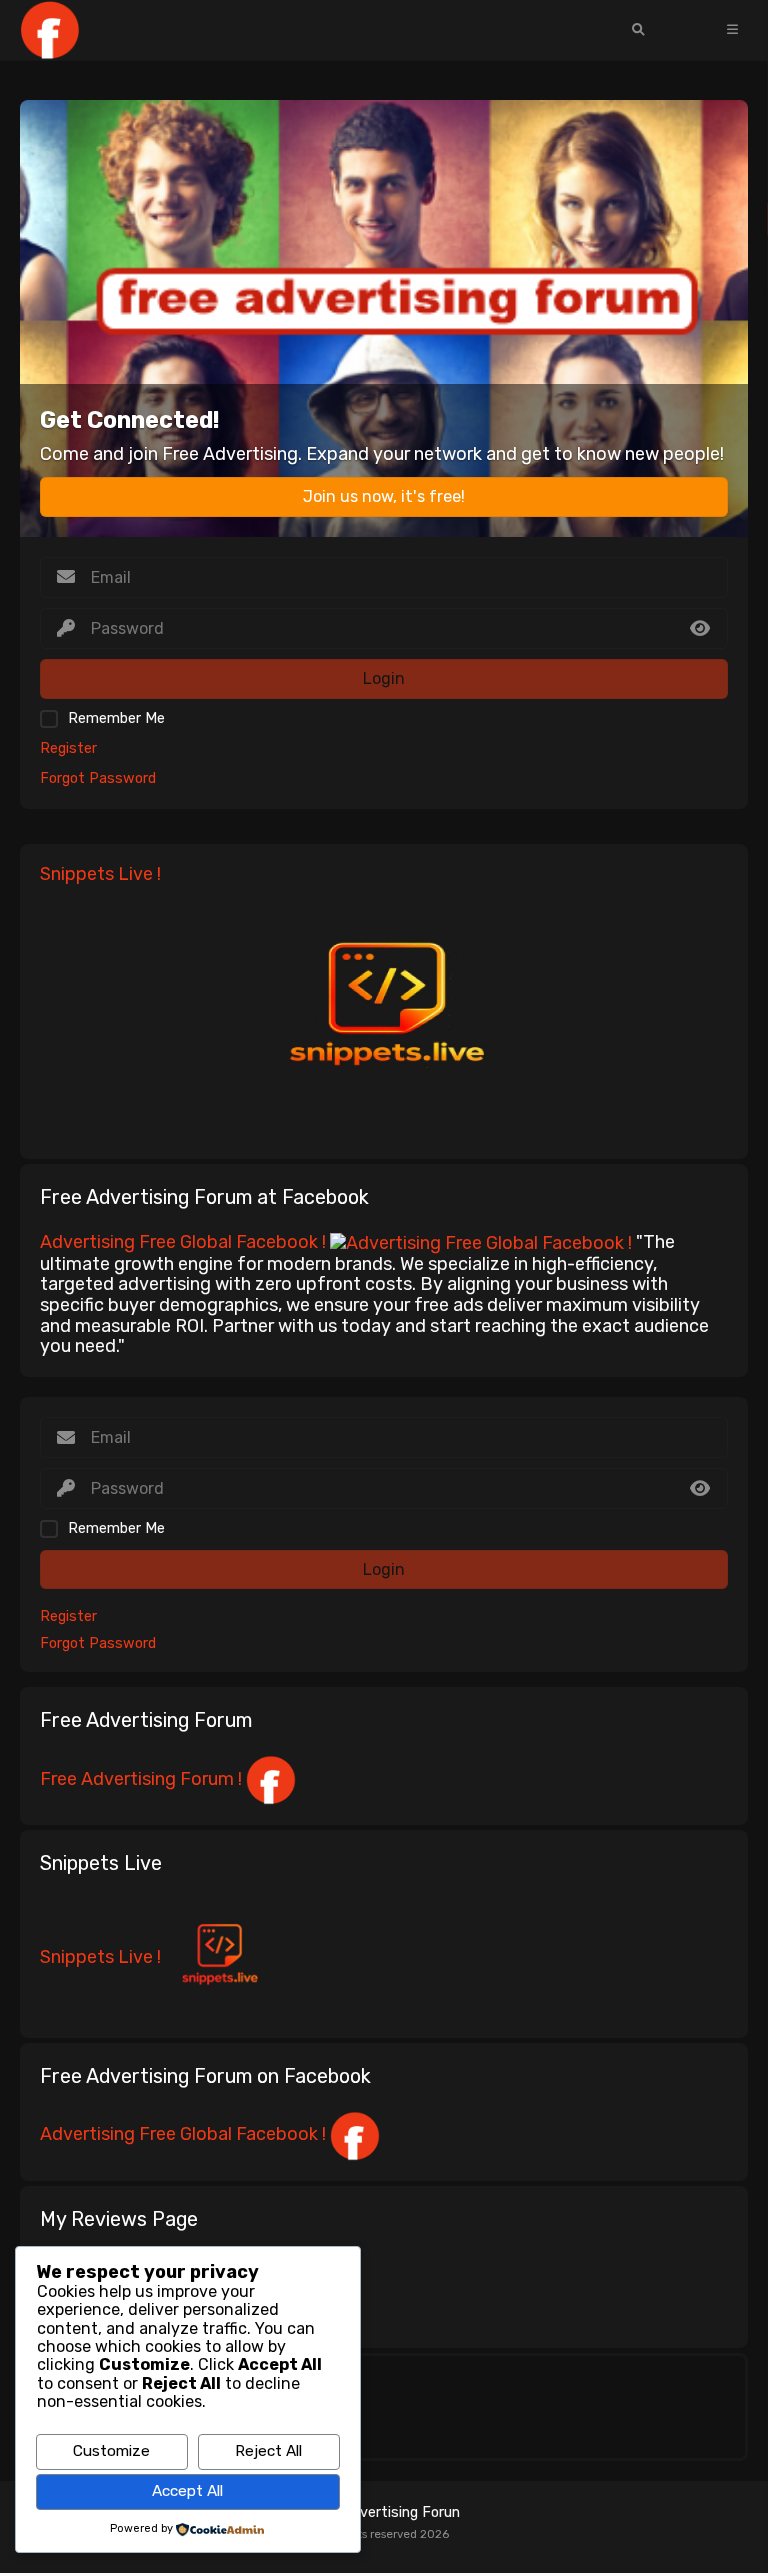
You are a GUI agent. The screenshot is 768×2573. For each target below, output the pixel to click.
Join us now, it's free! (384, 496)
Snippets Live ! (100, 1957)
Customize (111, 2451)
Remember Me (116, 718)
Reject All (268, 2451)
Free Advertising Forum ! (143, 1779)
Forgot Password (98, 778)
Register (68, 748)
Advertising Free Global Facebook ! (185, 1242)
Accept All (187, 2491)
